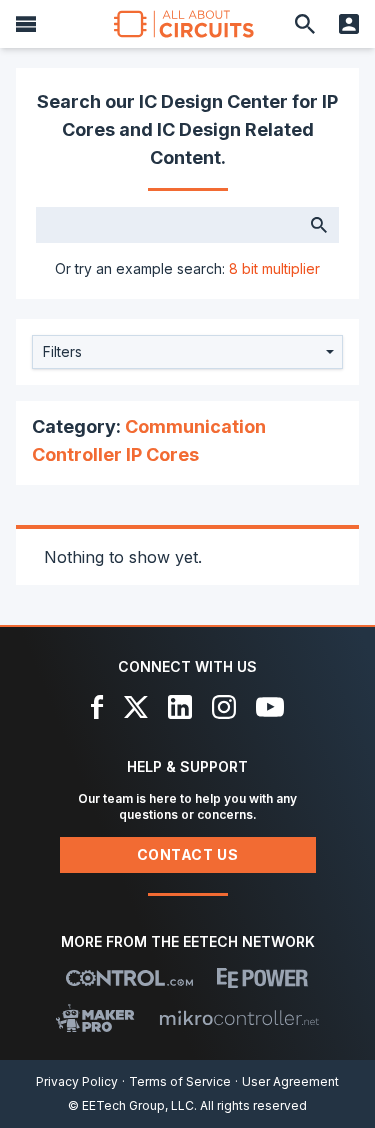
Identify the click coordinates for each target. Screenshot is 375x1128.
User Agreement (290, 1081)
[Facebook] (97, 707)
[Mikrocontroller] (239, 1018)
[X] (136, 707)
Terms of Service (180, 1081)
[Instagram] (224, 707)
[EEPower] (262, 978)
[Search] (305, 24)
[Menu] (26, 24)
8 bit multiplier (274, 268)
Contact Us (188, 854)
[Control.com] (129, 978)
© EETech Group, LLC (131, 1105)
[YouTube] (270, 707)
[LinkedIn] (180, 707)
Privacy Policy (77, 1081)
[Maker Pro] (95, 1018)
